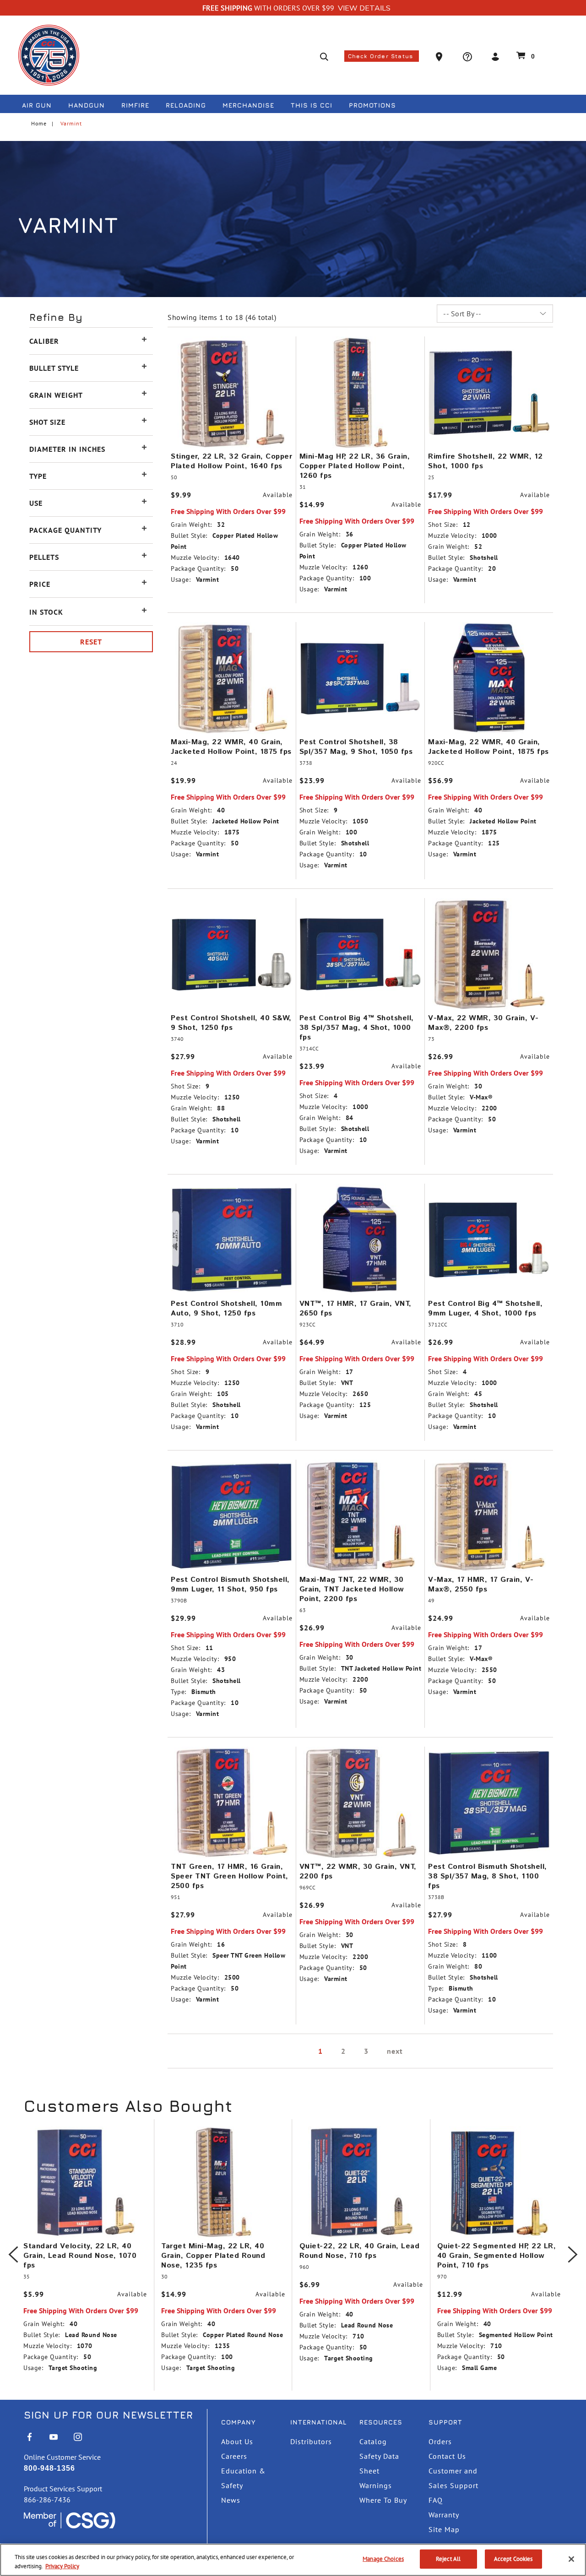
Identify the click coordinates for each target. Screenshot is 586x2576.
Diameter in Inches (67, 449)
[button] (440, 56)
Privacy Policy (62, 2566)
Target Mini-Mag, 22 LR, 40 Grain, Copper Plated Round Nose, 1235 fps (213, 2256)
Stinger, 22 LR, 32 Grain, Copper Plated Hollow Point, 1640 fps (231, 461)
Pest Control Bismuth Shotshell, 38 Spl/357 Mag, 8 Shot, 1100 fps (488, 1876)
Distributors (311, 2441)
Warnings (376, 2485)
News (231, 2500)
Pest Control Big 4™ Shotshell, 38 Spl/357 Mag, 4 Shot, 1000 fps (357, 1028)
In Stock (46, 612)
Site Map (444, 2529)
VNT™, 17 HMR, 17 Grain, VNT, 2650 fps (355, 1309)
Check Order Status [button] (382, 56)
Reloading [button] (186, 105)
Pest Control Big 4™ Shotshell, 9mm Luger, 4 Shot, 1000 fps (485, 1309)
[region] (293, 2560)
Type (38, 476)
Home (39, 123)
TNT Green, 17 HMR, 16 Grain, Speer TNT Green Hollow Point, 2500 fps (230, 1876)
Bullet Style (54, 368)
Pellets (44, 557)
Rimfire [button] (135, 105)
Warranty (444, 2515)
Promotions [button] (372, 105)
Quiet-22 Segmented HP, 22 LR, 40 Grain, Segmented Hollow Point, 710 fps (497, 2256)
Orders (440, 2441)
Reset (91, 642)
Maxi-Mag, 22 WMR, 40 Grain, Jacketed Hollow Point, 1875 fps (231, 747)
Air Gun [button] (37, 105)
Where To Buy (383, 2500)
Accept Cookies (513, 2559)
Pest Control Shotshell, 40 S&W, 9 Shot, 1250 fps (231, 1023)
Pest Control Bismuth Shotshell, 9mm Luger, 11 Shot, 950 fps (230, 1585)
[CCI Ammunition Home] (49, 55)
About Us (237, 2441)
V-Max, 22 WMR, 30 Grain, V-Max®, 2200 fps (483, 1023)
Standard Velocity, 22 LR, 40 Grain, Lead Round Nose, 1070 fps (80, 2256)
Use (36, 503)
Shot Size (47, 422)
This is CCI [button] (312, 105)
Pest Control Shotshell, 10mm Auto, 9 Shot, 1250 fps (226, 1309)
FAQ (436, 2500)
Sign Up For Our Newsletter (109, 2415)
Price (40, 584)
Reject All (448, 2559)
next (395, 2051)
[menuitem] (41, 107)
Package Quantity (65, 530)
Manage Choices (383, 2559)
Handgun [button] (87, 105)
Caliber (44, 341)
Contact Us (447, 2456)
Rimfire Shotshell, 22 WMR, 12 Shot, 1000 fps (486, 461)
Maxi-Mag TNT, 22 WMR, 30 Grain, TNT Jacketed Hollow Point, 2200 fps (352, 1589)
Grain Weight (56, 395)
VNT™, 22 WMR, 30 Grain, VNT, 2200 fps (358, 1872)
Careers (234, 2456)
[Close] (571, 2559)
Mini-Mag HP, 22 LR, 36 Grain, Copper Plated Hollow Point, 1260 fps (355, 466)
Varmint (71, 123)
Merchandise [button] (248, 105)
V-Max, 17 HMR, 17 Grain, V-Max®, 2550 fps (481, 1585)
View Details (364, 8)
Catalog (373, 2441)
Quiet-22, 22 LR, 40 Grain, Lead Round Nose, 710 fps (360, 2251)
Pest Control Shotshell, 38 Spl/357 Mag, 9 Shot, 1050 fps (356, 747)
